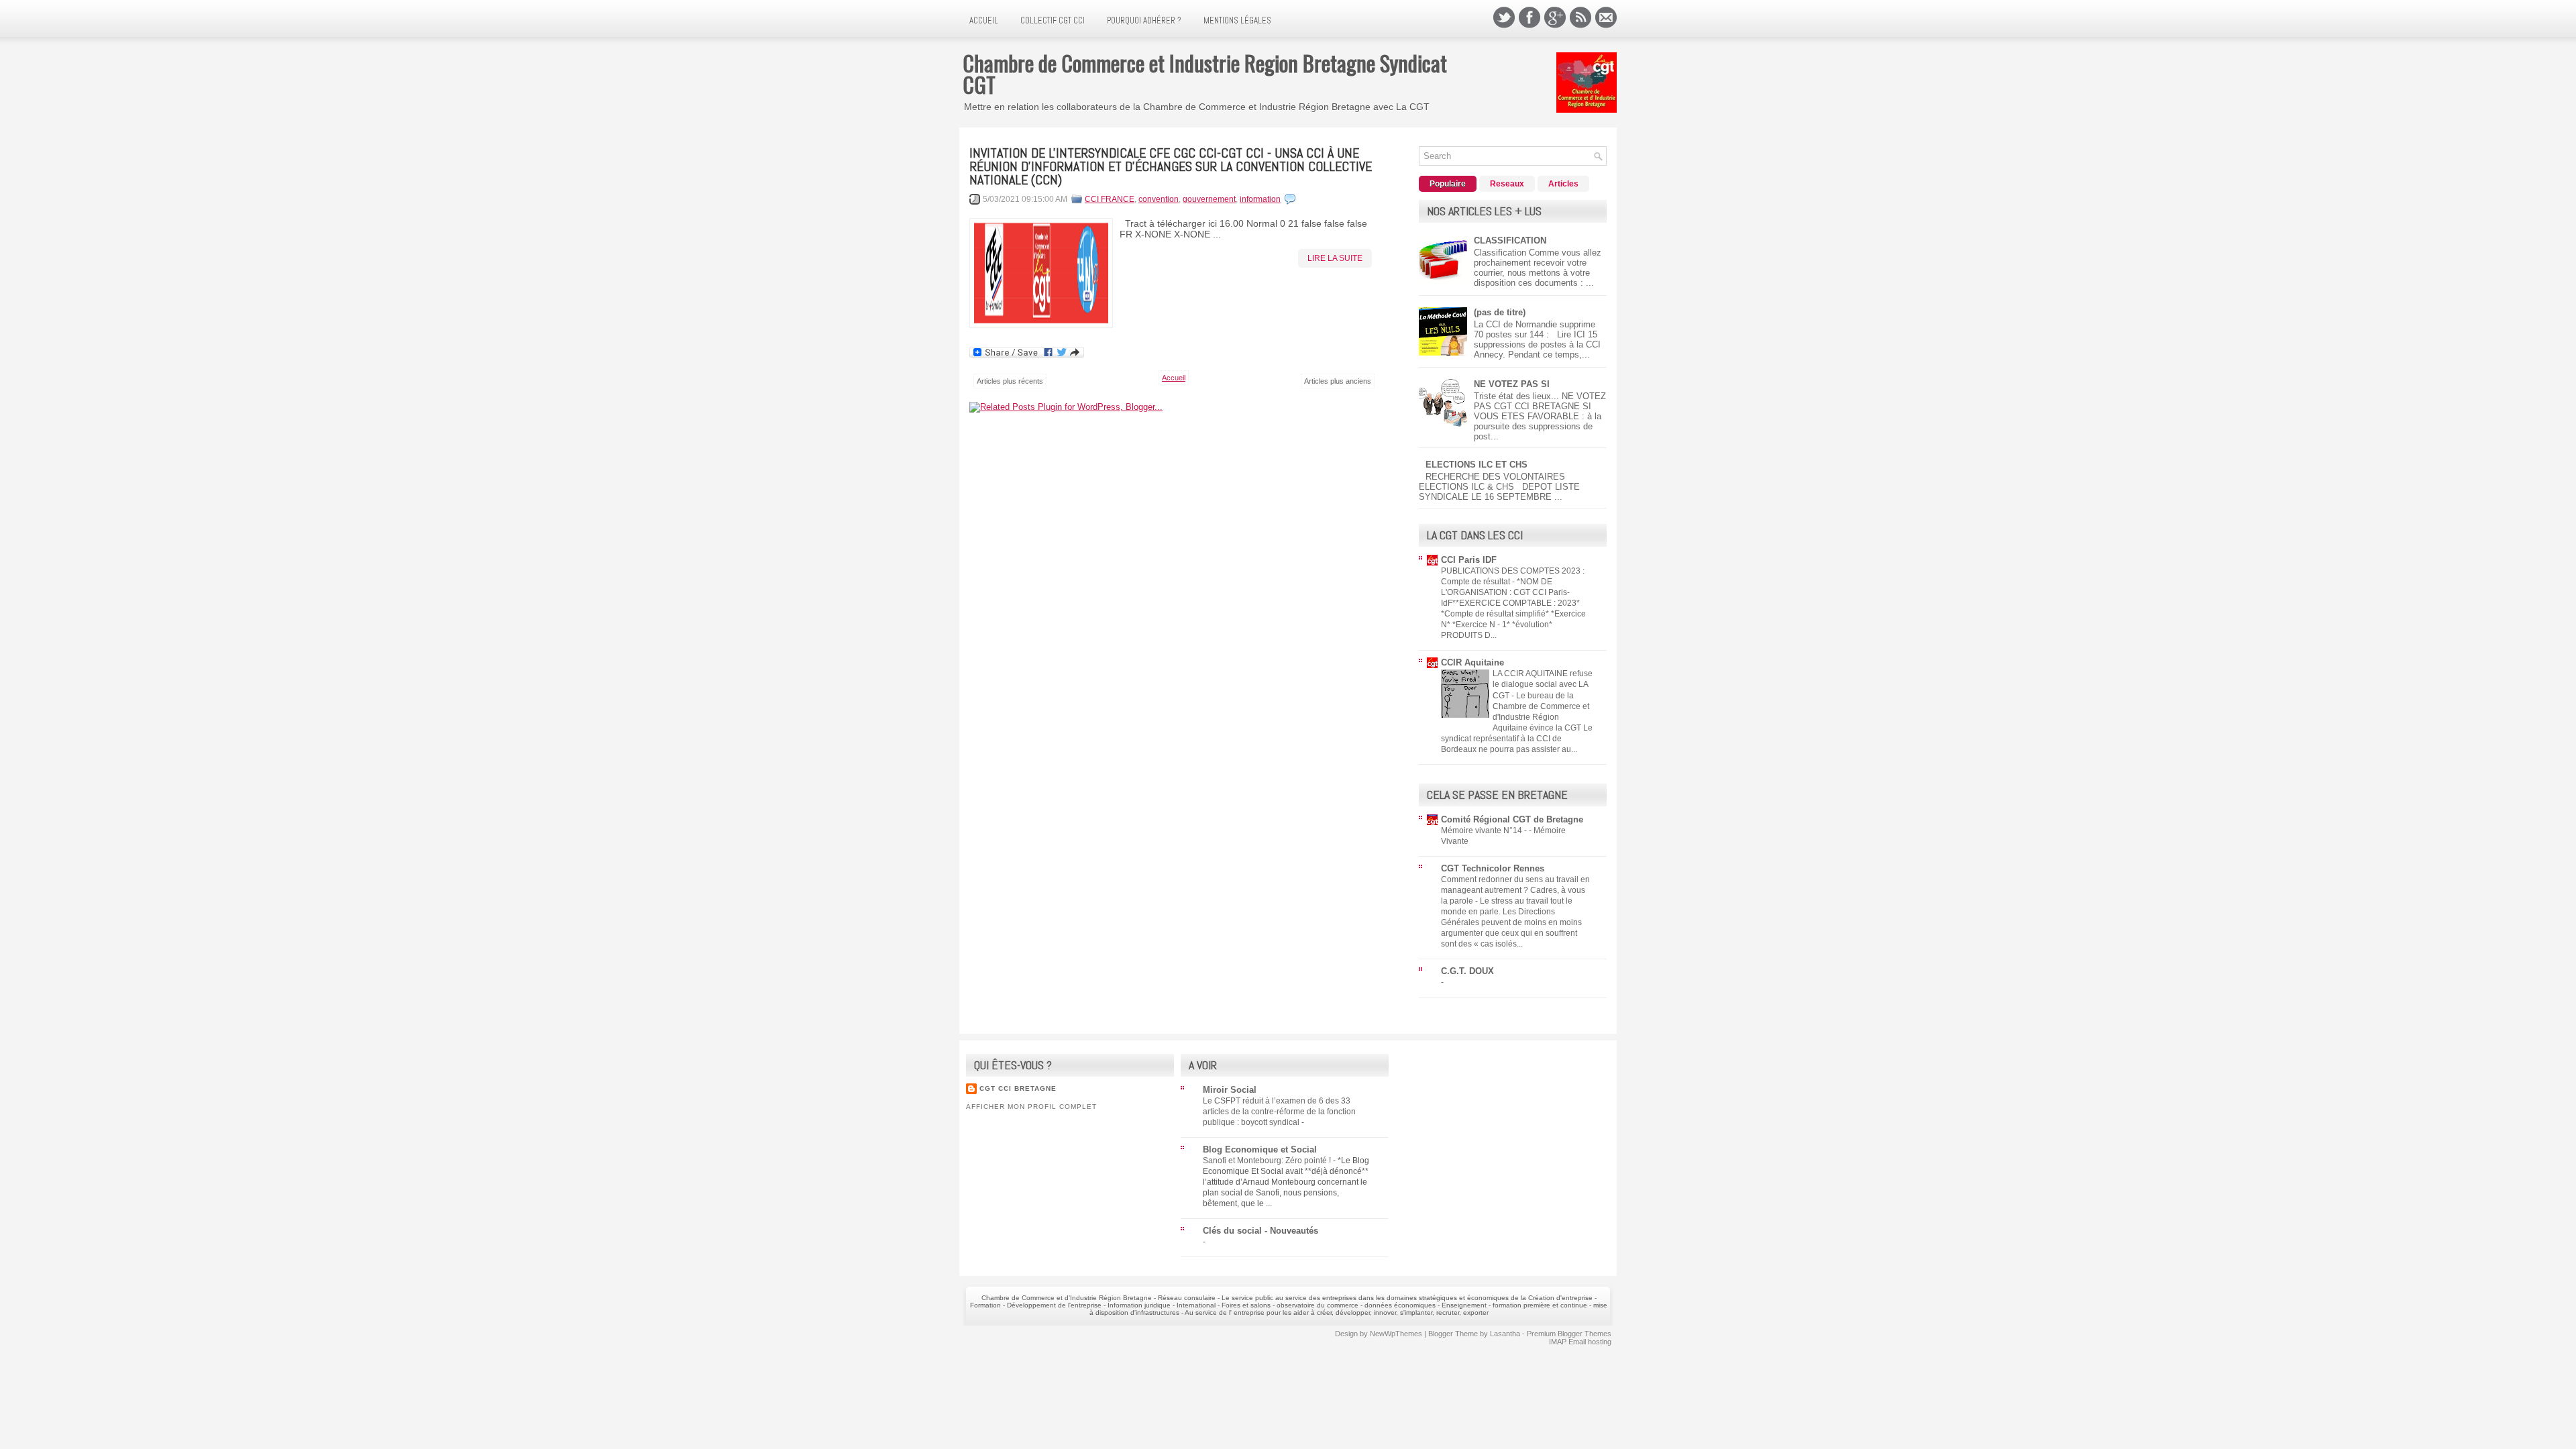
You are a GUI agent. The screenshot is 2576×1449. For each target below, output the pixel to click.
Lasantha (1505, 1334)
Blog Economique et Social (1260, 1149)
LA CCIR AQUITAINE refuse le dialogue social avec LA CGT (1543, 684)
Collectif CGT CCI (1053, 20)
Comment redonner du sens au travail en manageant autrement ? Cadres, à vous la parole (1515, 890)
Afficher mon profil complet (1031, 1107)
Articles (1563, 184)
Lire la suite (1335, 258)
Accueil (984, 20)
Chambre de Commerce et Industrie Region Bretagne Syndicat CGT (1205, 73)
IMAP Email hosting (1580, 1342)
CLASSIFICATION (1510, 240)
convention (1159, 199)
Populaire (1448, 184)
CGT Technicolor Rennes (1493, 868)
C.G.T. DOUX (1467, 971)
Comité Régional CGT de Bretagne (1512, 819)
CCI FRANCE (1110, 199)
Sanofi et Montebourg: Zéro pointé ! (1268, 1161)
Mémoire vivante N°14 (1483, 830)
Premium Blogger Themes (1569, 1334)
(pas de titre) (1500, 312)
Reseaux (1507, 184)
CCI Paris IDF (1469, 560)
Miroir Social (1230, 1090)
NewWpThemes (1396, 1334)
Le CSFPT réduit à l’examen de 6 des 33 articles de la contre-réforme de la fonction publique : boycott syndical (1279, 1112)
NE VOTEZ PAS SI (1512, 384)
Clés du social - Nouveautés (1260, 1231)
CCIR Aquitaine (1472, 662)
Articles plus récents (1010, 381)
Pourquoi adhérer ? (1144, 20)
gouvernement (1209, 199)
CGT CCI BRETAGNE (1018, 1088)
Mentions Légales (1237, 20)
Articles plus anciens (1338, 381)
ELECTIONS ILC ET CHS (1477, 465)
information (1260, 199)
